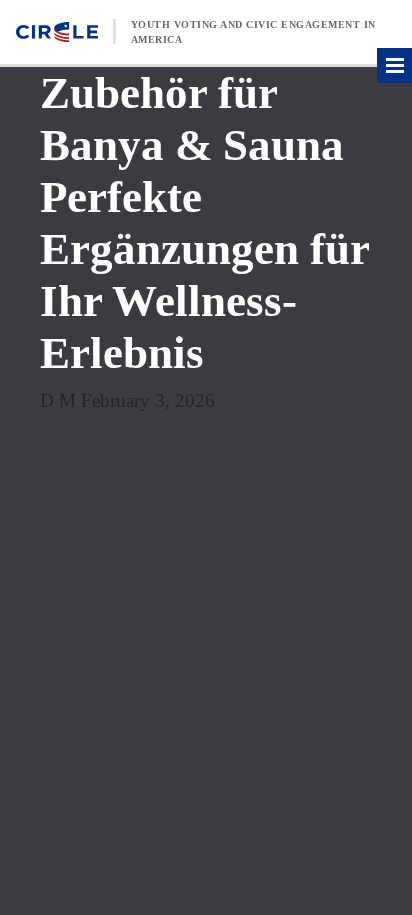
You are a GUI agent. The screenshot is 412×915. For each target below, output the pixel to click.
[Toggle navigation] (394, 65)
